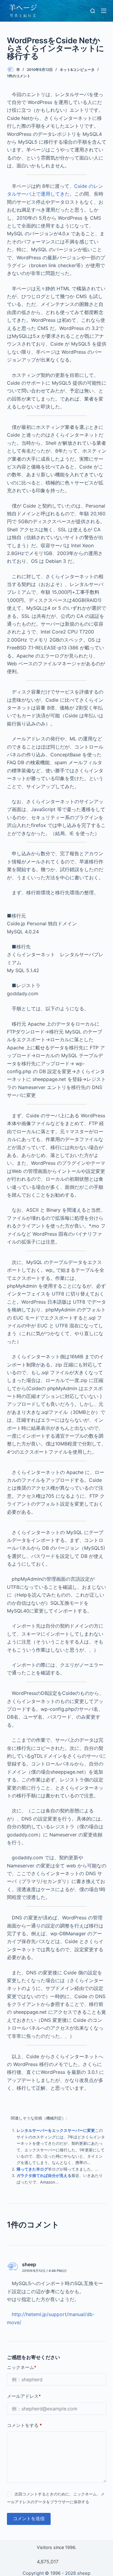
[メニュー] (104, 11)
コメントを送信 (29, 2518)
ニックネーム (22, 2367)
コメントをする (24, 2425)
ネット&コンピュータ (77, 70)
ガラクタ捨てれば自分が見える (44, 2175)
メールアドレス (24, 2396)
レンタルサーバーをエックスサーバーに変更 (56, 2130)
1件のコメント (19, 76)
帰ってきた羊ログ (32, 2169)
